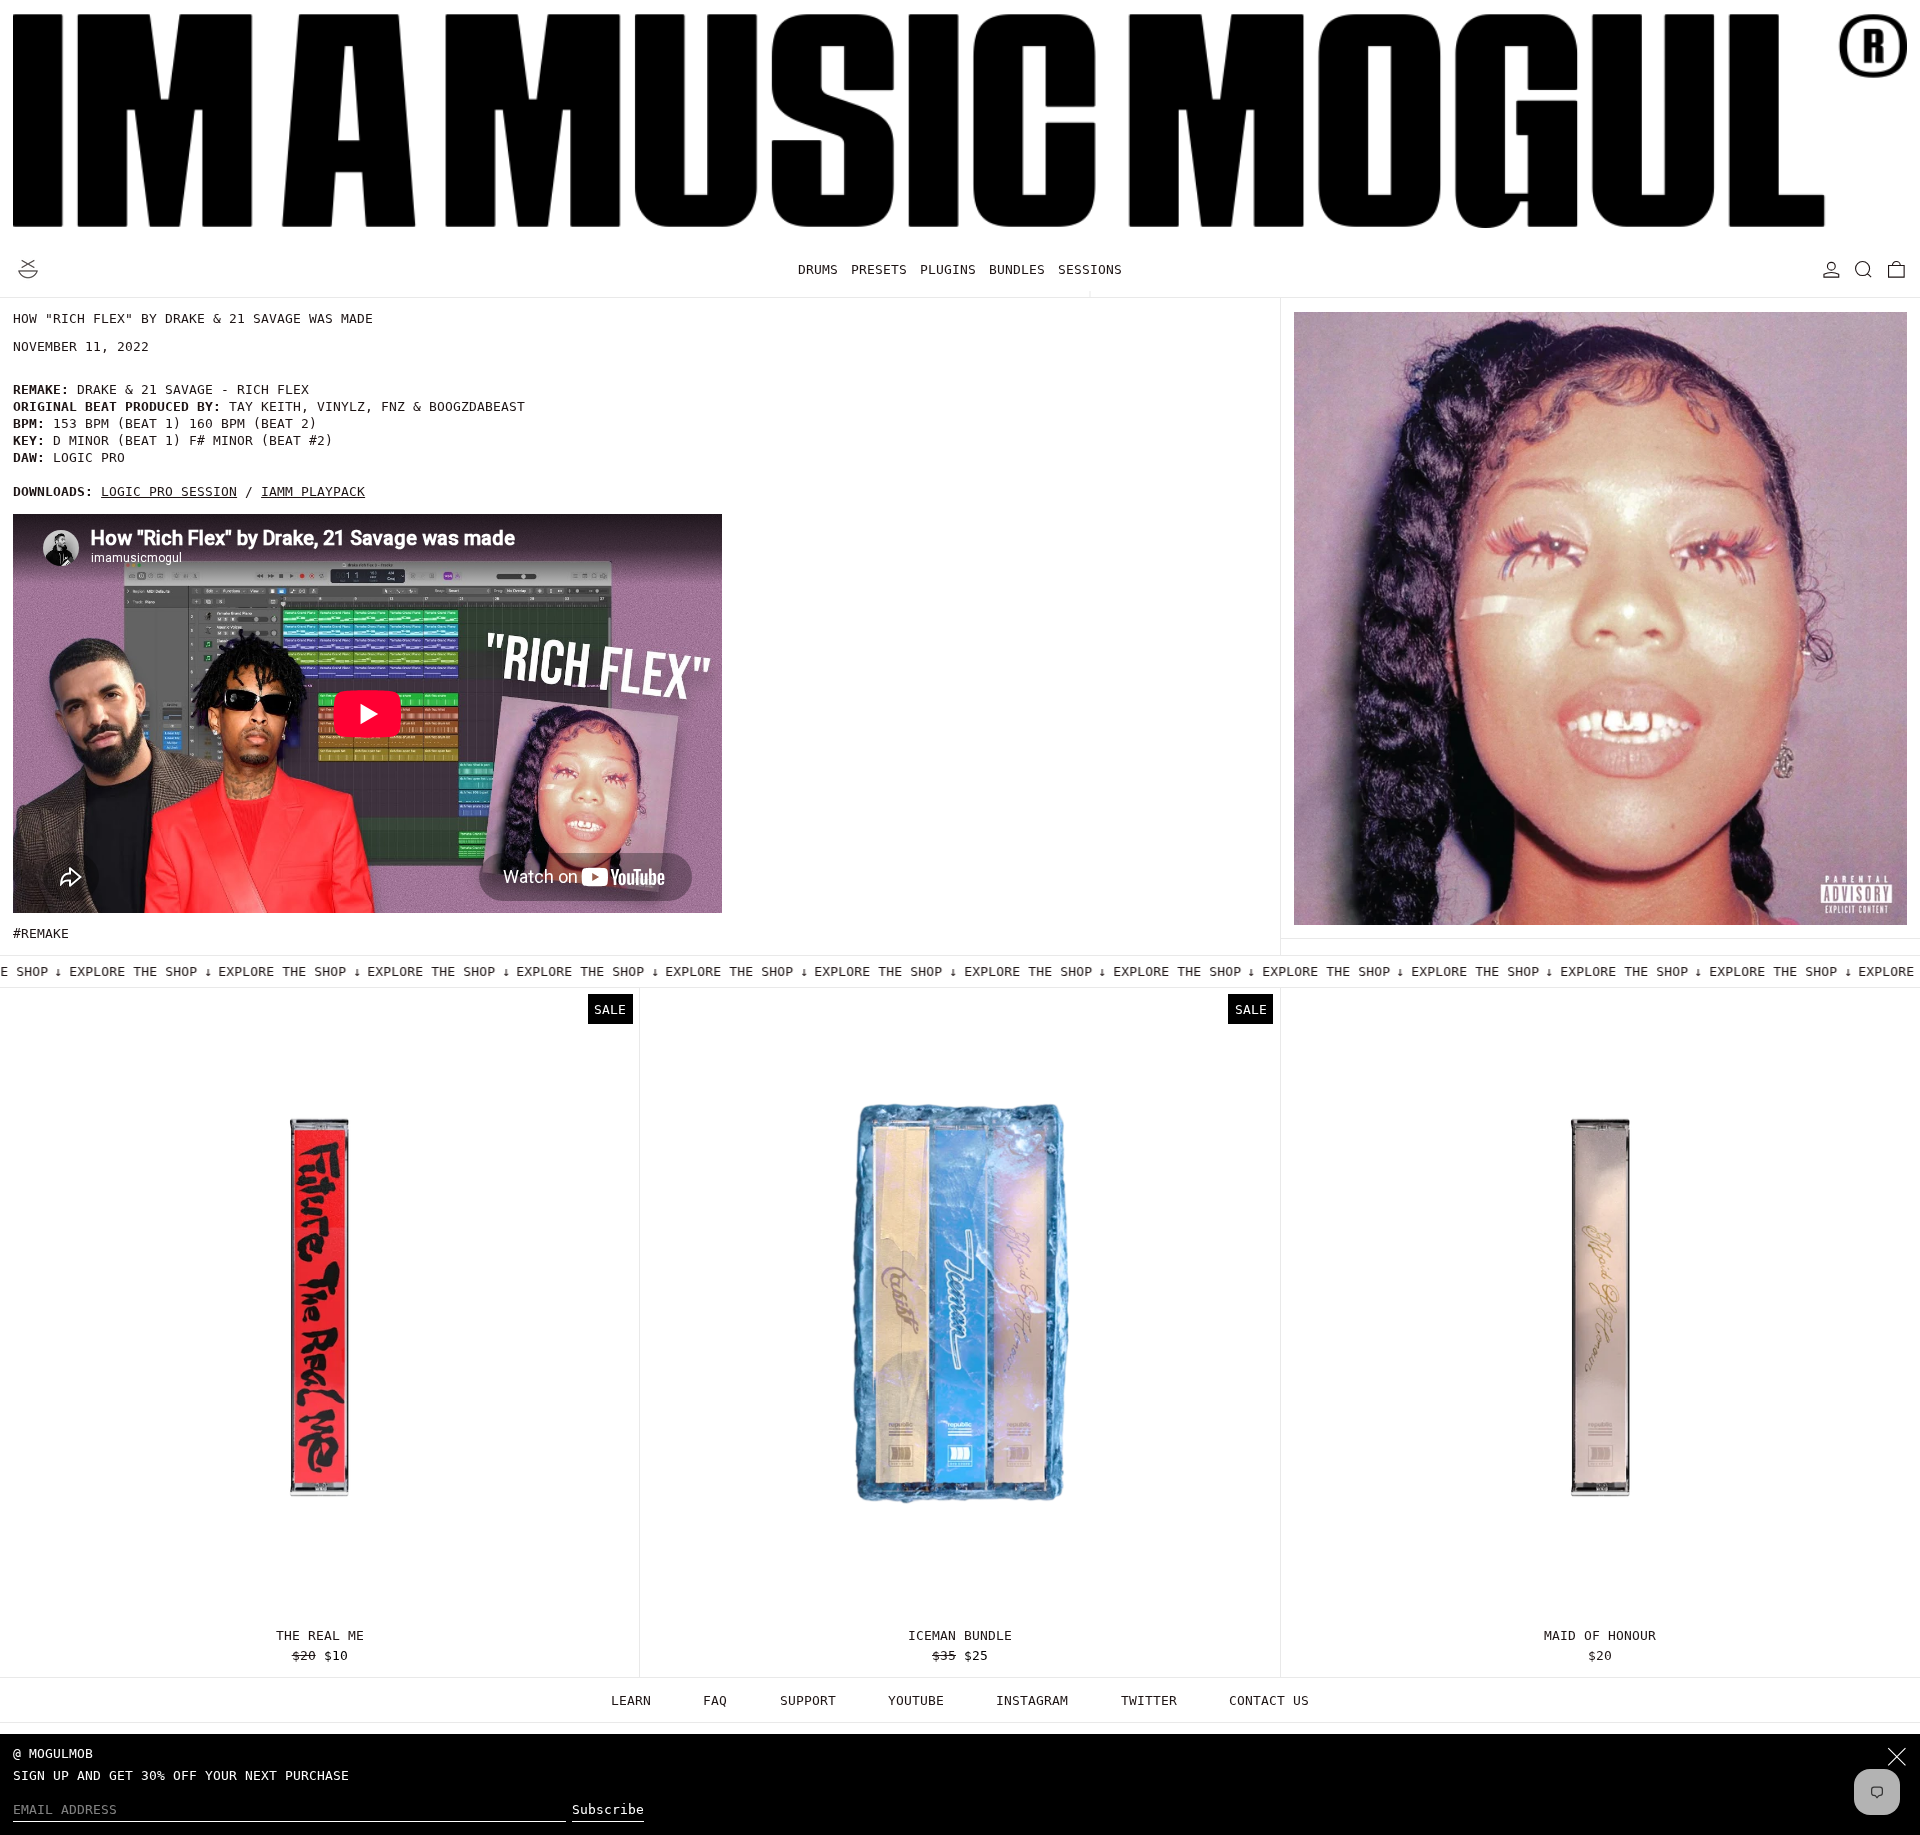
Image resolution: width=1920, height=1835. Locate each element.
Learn (631, 1700)
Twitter (1149, 1700)
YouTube (916, 1700)
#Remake (41, 933)
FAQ (715, 1700)
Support (808, 1700)
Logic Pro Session (169, 491)
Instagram (1032, 1700)
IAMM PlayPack (313, 491)
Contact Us (1269, 1700)
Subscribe (608, 1809)
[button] (1864, 269)
